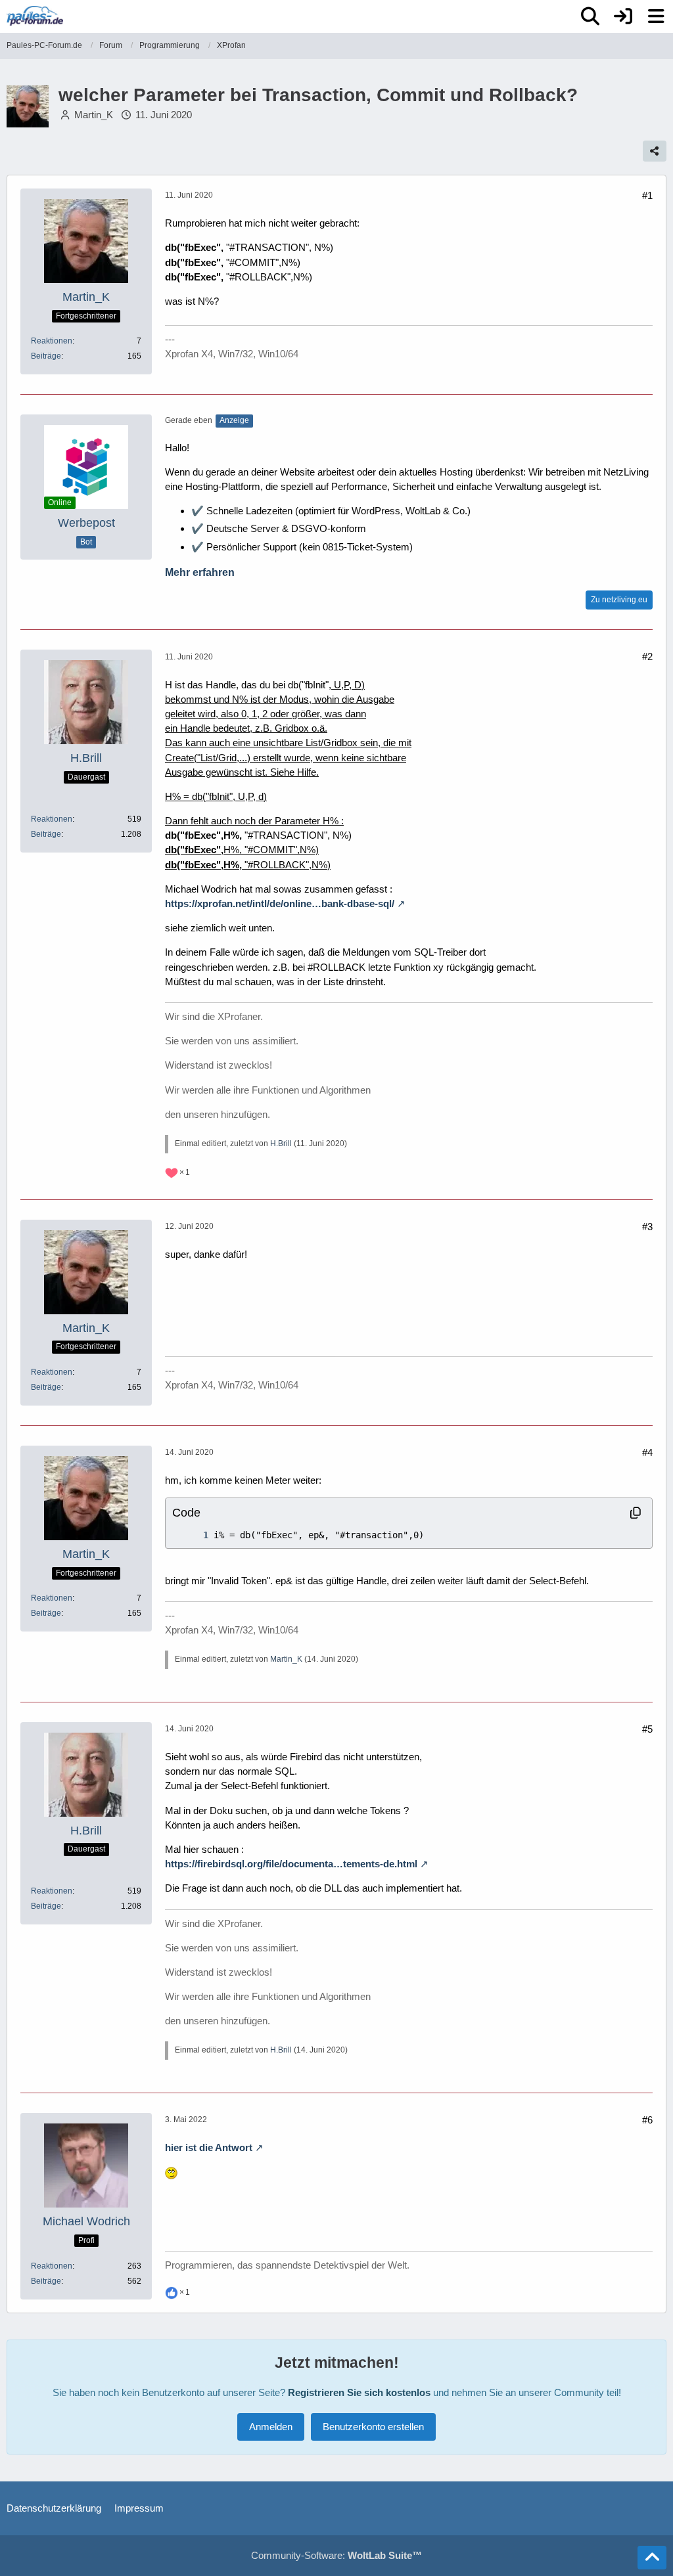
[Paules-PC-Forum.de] (35, 16)
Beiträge (46, 356)
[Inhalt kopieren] (636, 1513)
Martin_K (94, 115)
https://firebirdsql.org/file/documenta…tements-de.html (291, 1864)
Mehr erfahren (200, 572)
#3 (647, 1227)
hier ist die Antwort (209, 2147)
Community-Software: (336, 2555)
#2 (647, 656)
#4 (647, 1453)
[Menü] (656, 16)
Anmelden (271, 2427)
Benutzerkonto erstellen (373, 2427)
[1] (193, 1535)
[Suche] (590, 16)
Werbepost (86, 523)
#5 (647, 1729)
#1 (647, 195)
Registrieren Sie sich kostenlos (359, 2392)
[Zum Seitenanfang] (652, 2558)
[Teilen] (655, 151)
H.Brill (281, 1144)
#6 (647, 2120)
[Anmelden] (623, 16)
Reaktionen (52, 341)
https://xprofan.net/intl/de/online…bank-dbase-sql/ (280, 903)
